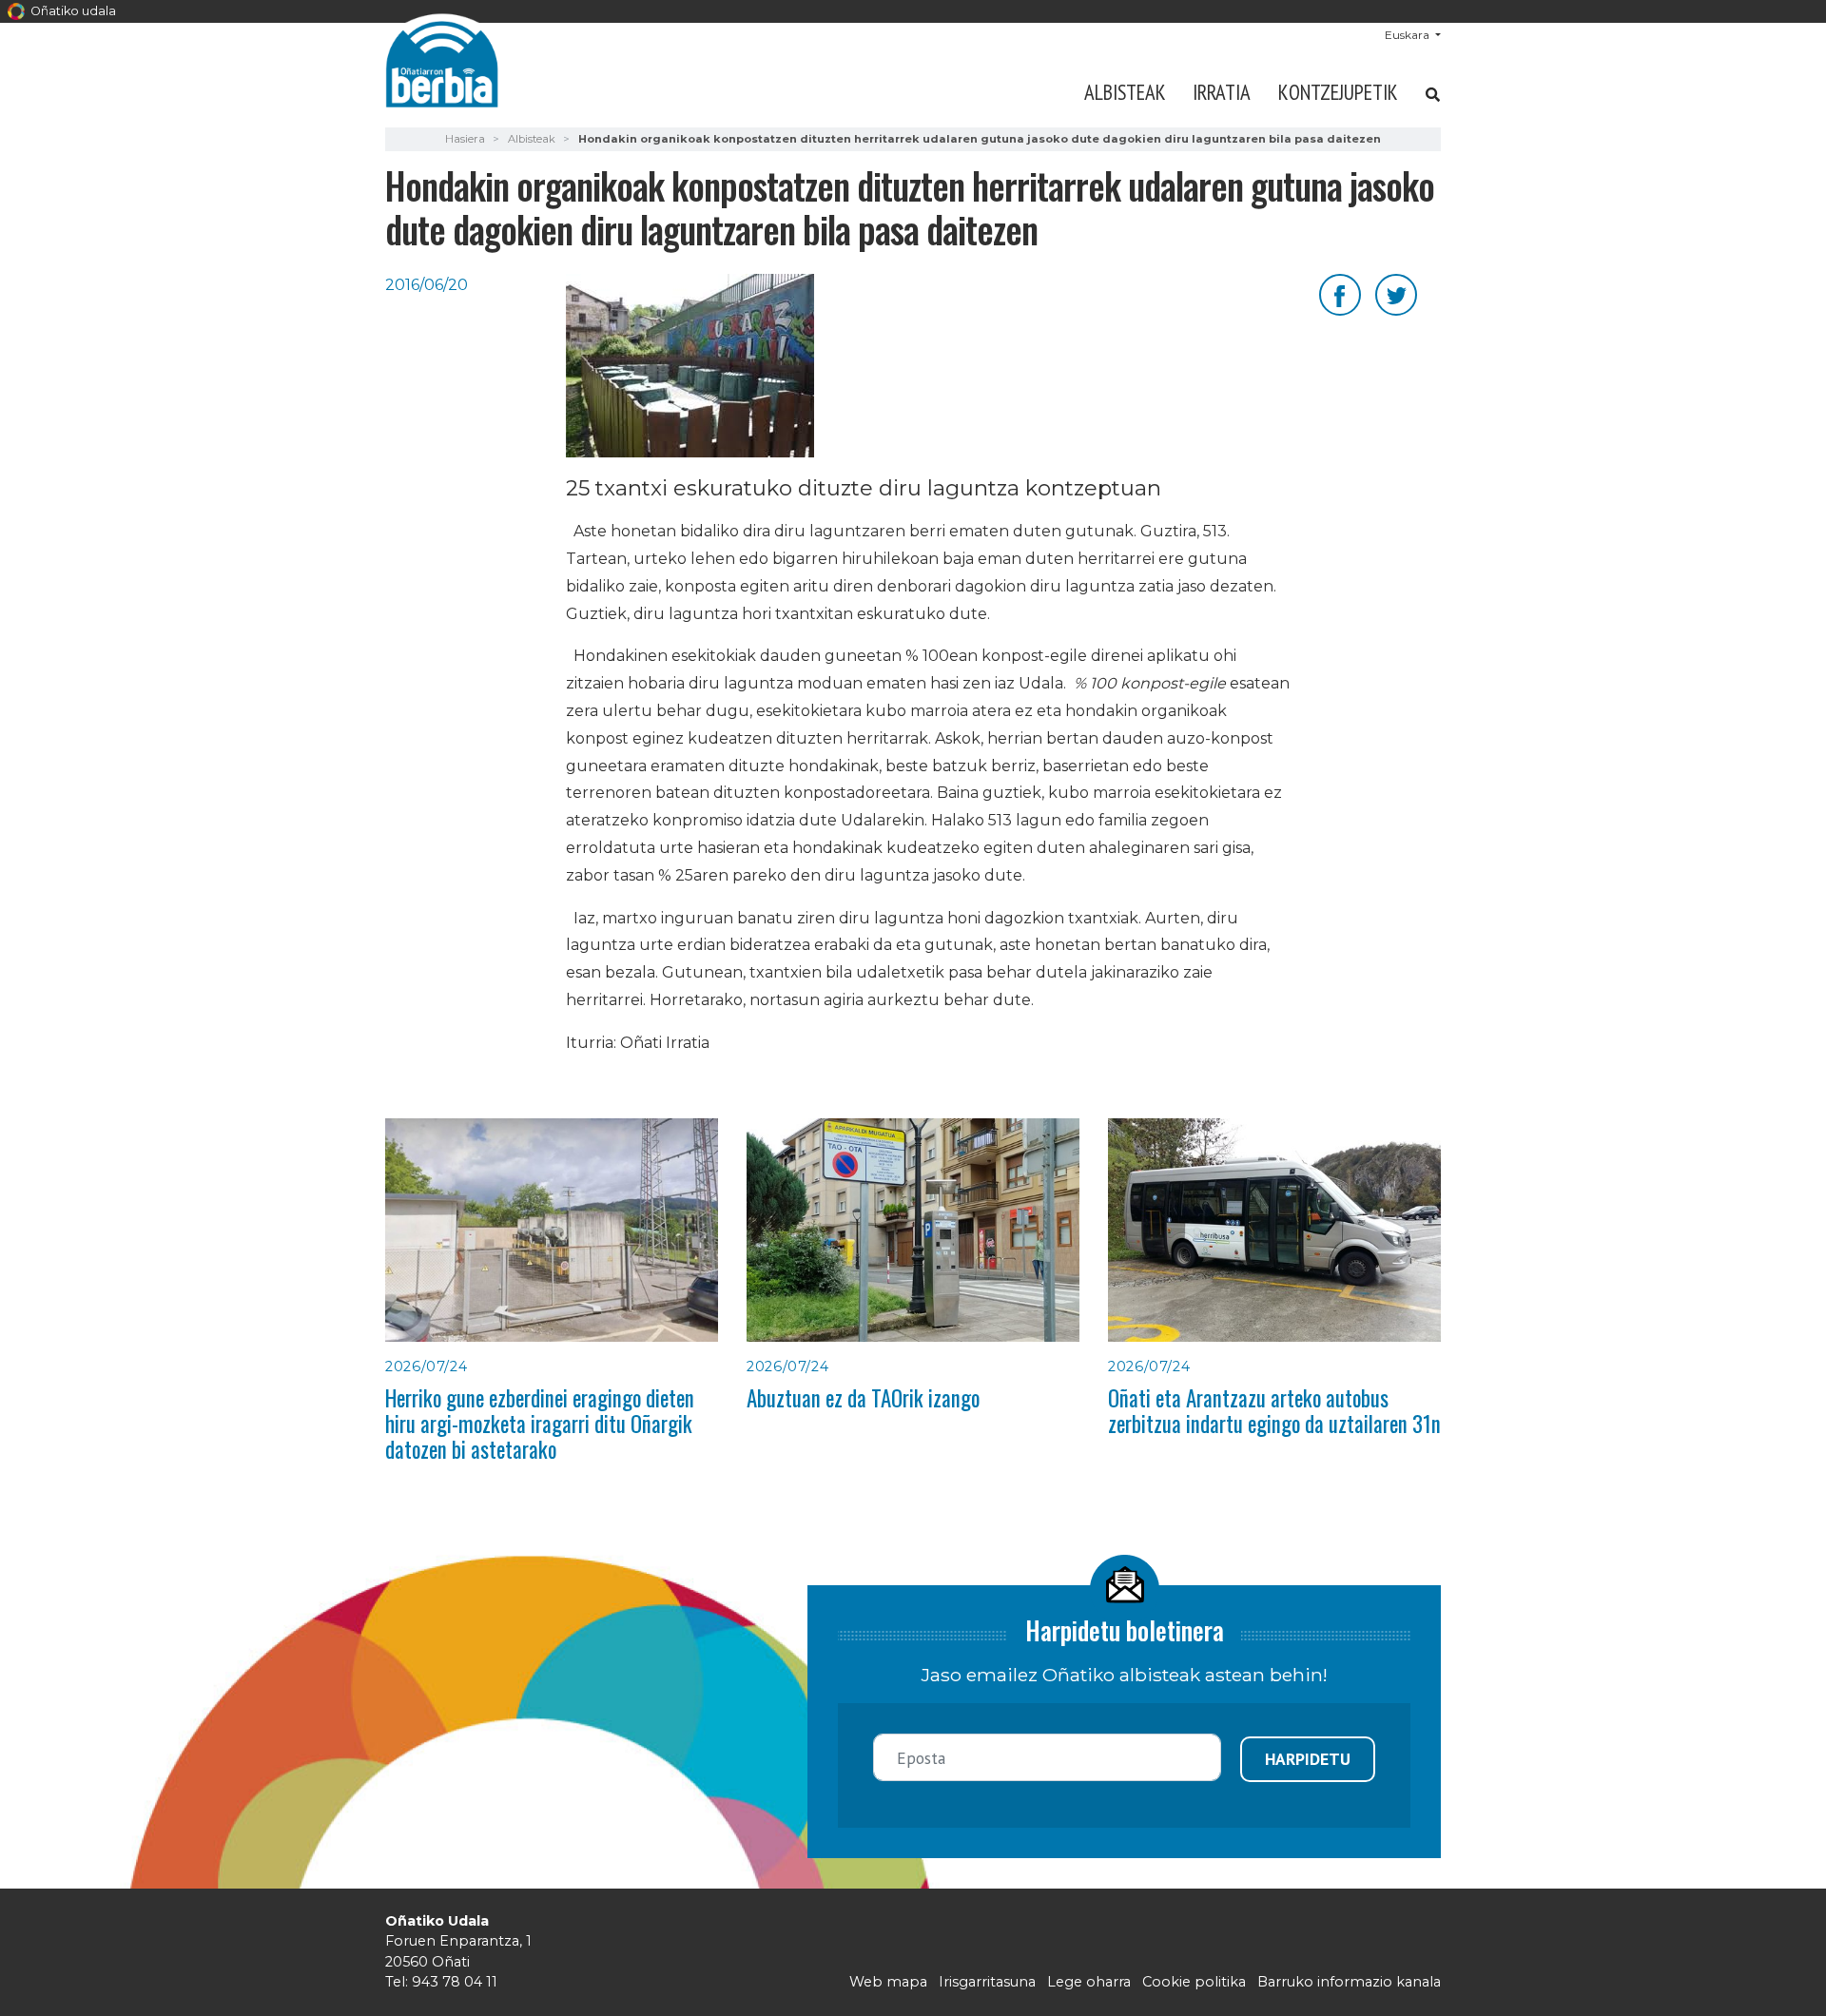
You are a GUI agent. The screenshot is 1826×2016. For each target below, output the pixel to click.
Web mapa (888, 1982)
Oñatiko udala (72, 11)
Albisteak (1125, 92)
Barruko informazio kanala (1349, 1982)
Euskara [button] (1408, 35)
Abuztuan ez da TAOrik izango (863, 1398)
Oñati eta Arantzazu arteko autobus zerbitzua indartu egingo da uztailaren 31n (1274, 1411)
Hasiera (465, 139)
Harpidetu (1308, 1759)
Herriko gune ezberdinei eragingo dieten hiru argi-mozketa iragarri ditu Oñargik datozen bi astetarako (540, 1424)
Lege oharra (1089, 1982)
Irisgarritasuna (987, 1982)
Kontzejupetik (1338, 92)
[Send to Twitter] (1396, 293)
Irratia (1222, 92)
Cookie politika (1194, 1982)
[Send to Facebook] (1340, 293)
